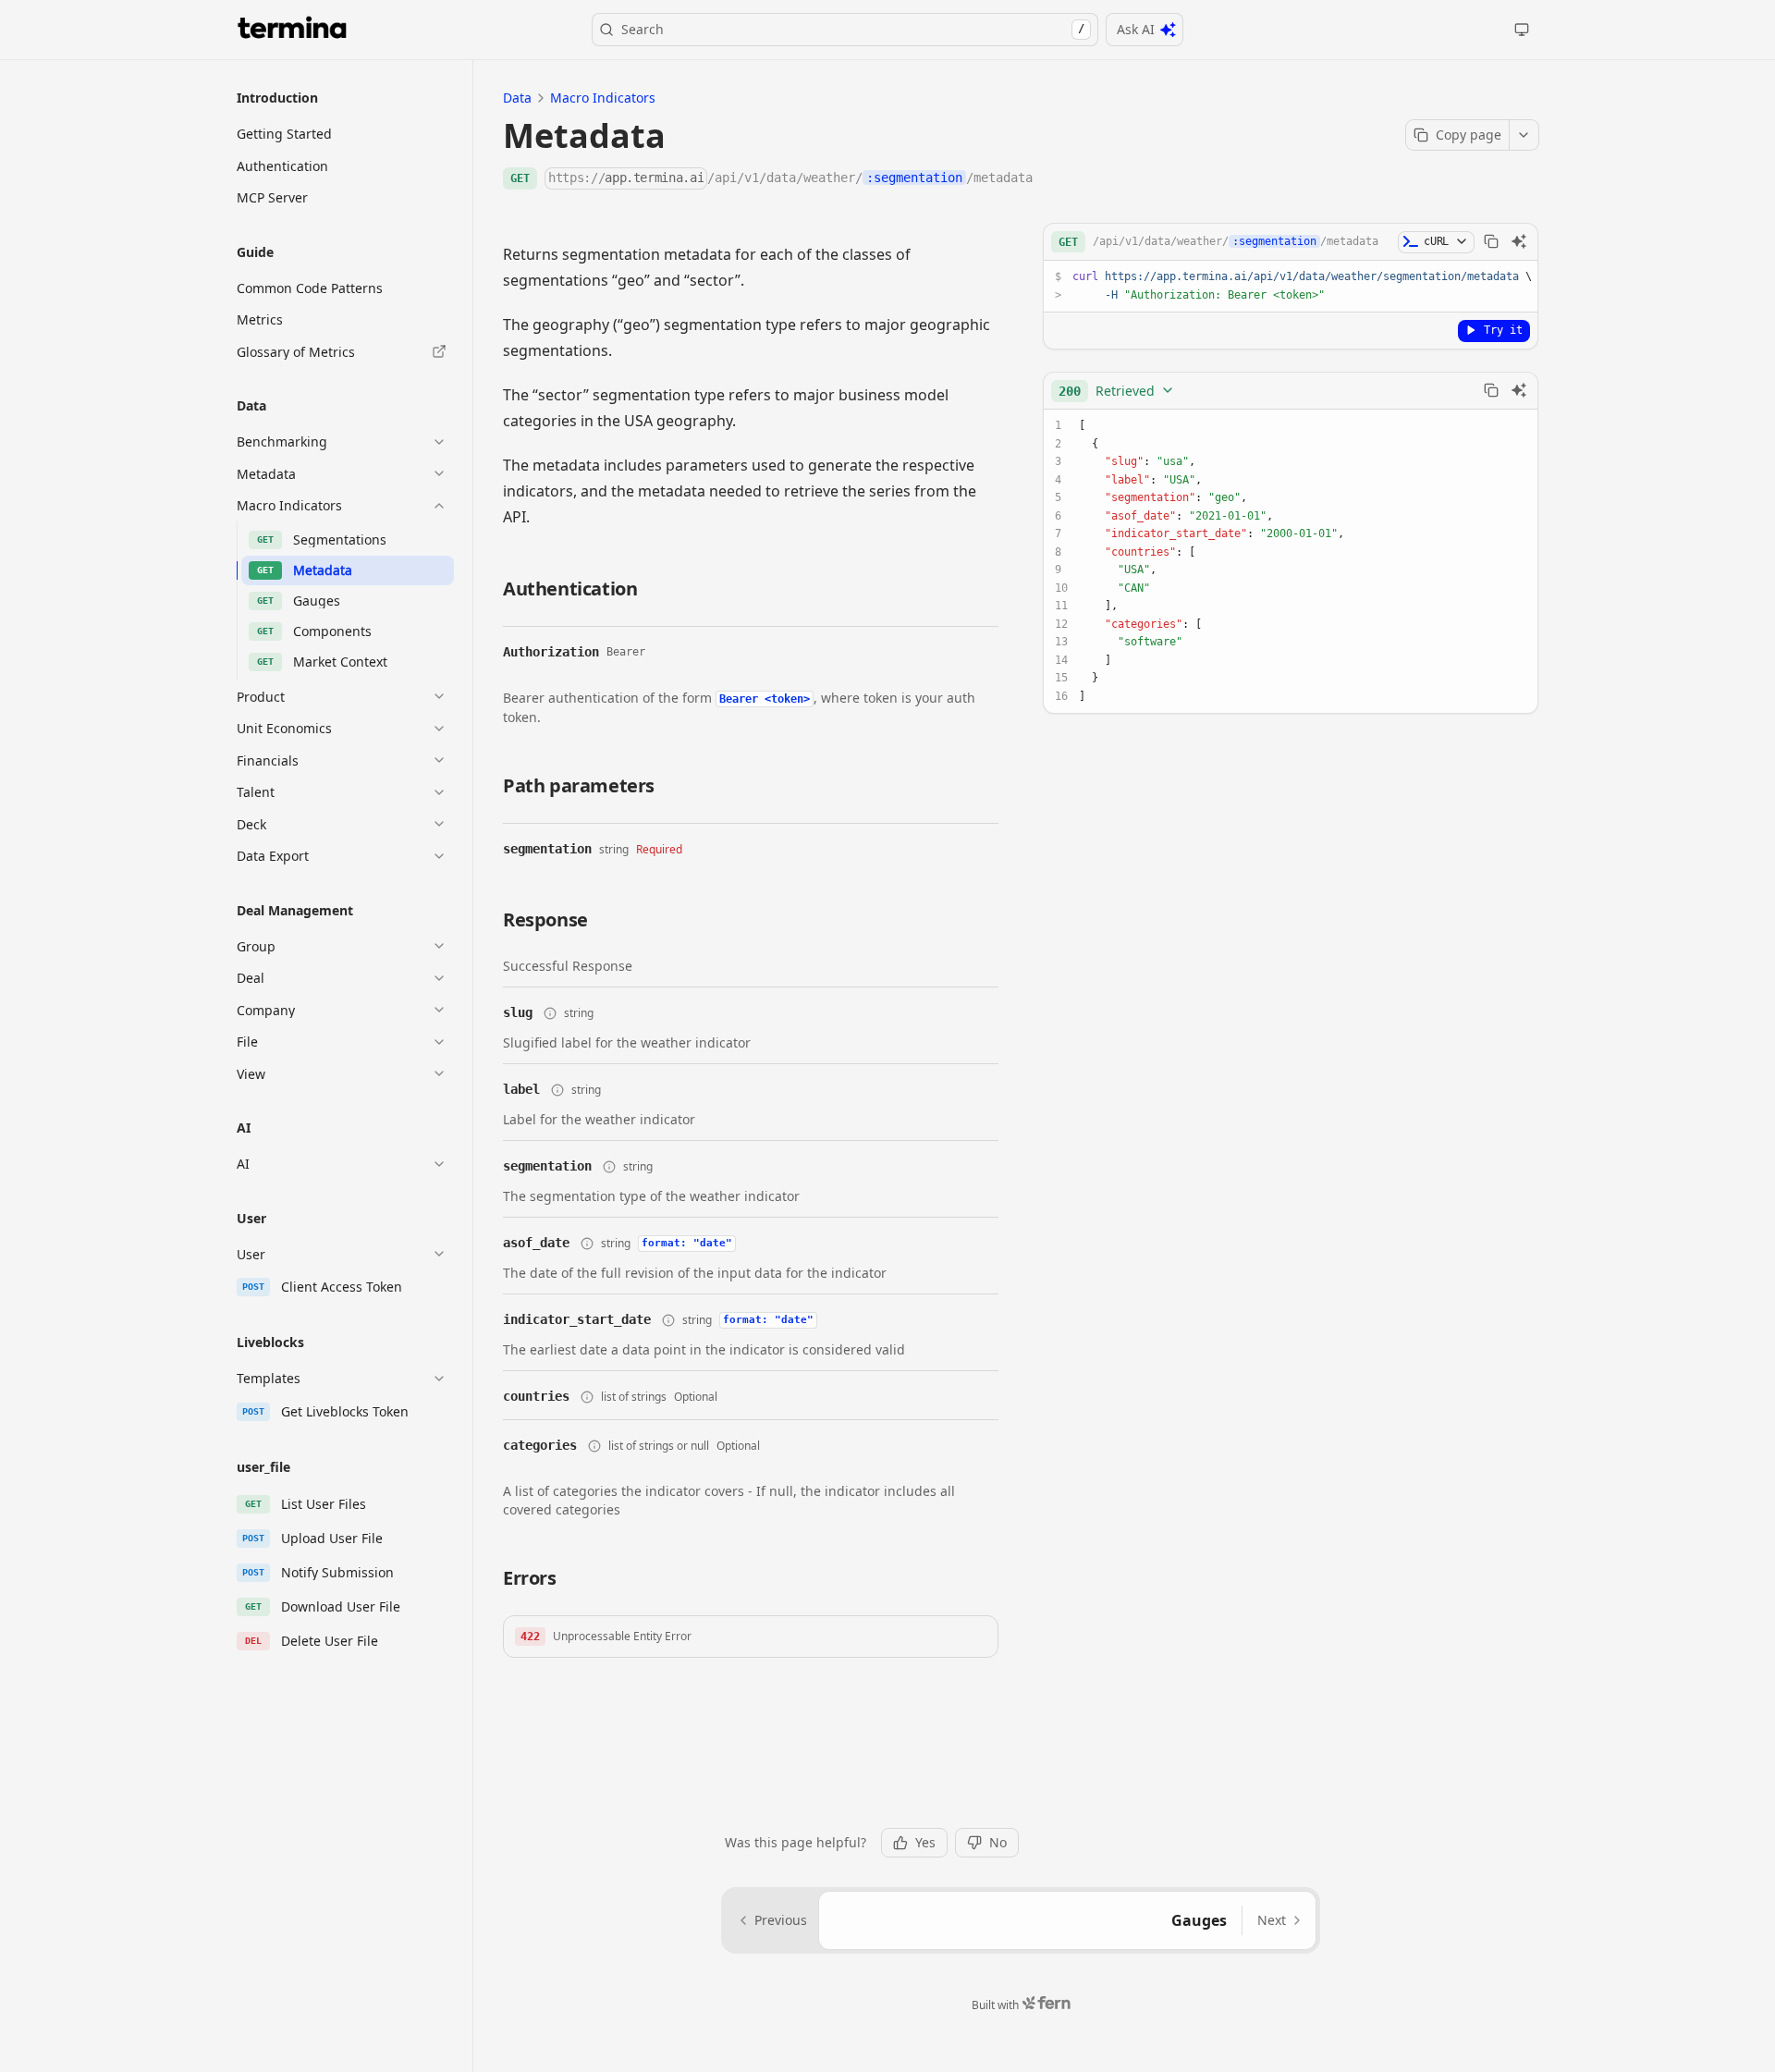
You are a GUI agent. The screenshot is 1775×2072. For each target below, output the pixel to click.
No (998, 1842)
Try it (1503, 329)
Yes (925, 1842)
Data (517, 98)
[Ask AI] (1519, 241)
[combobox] (1117, 390)
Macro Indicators (603, 98)
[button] (751, 1637)
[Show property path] (550, 1013)
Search (853, 29)
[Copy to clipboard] (1491, 241)
